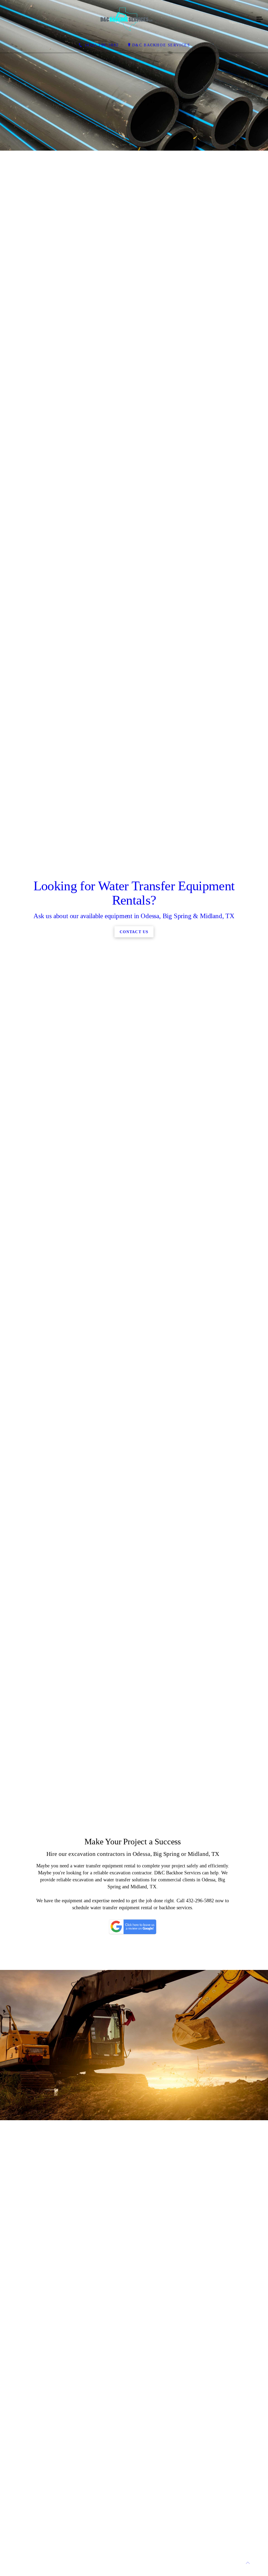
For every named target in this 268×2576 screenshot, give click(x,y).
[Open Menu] (260, 20)
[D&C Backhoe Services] (127, 20)
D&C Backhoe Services (161, 45)
